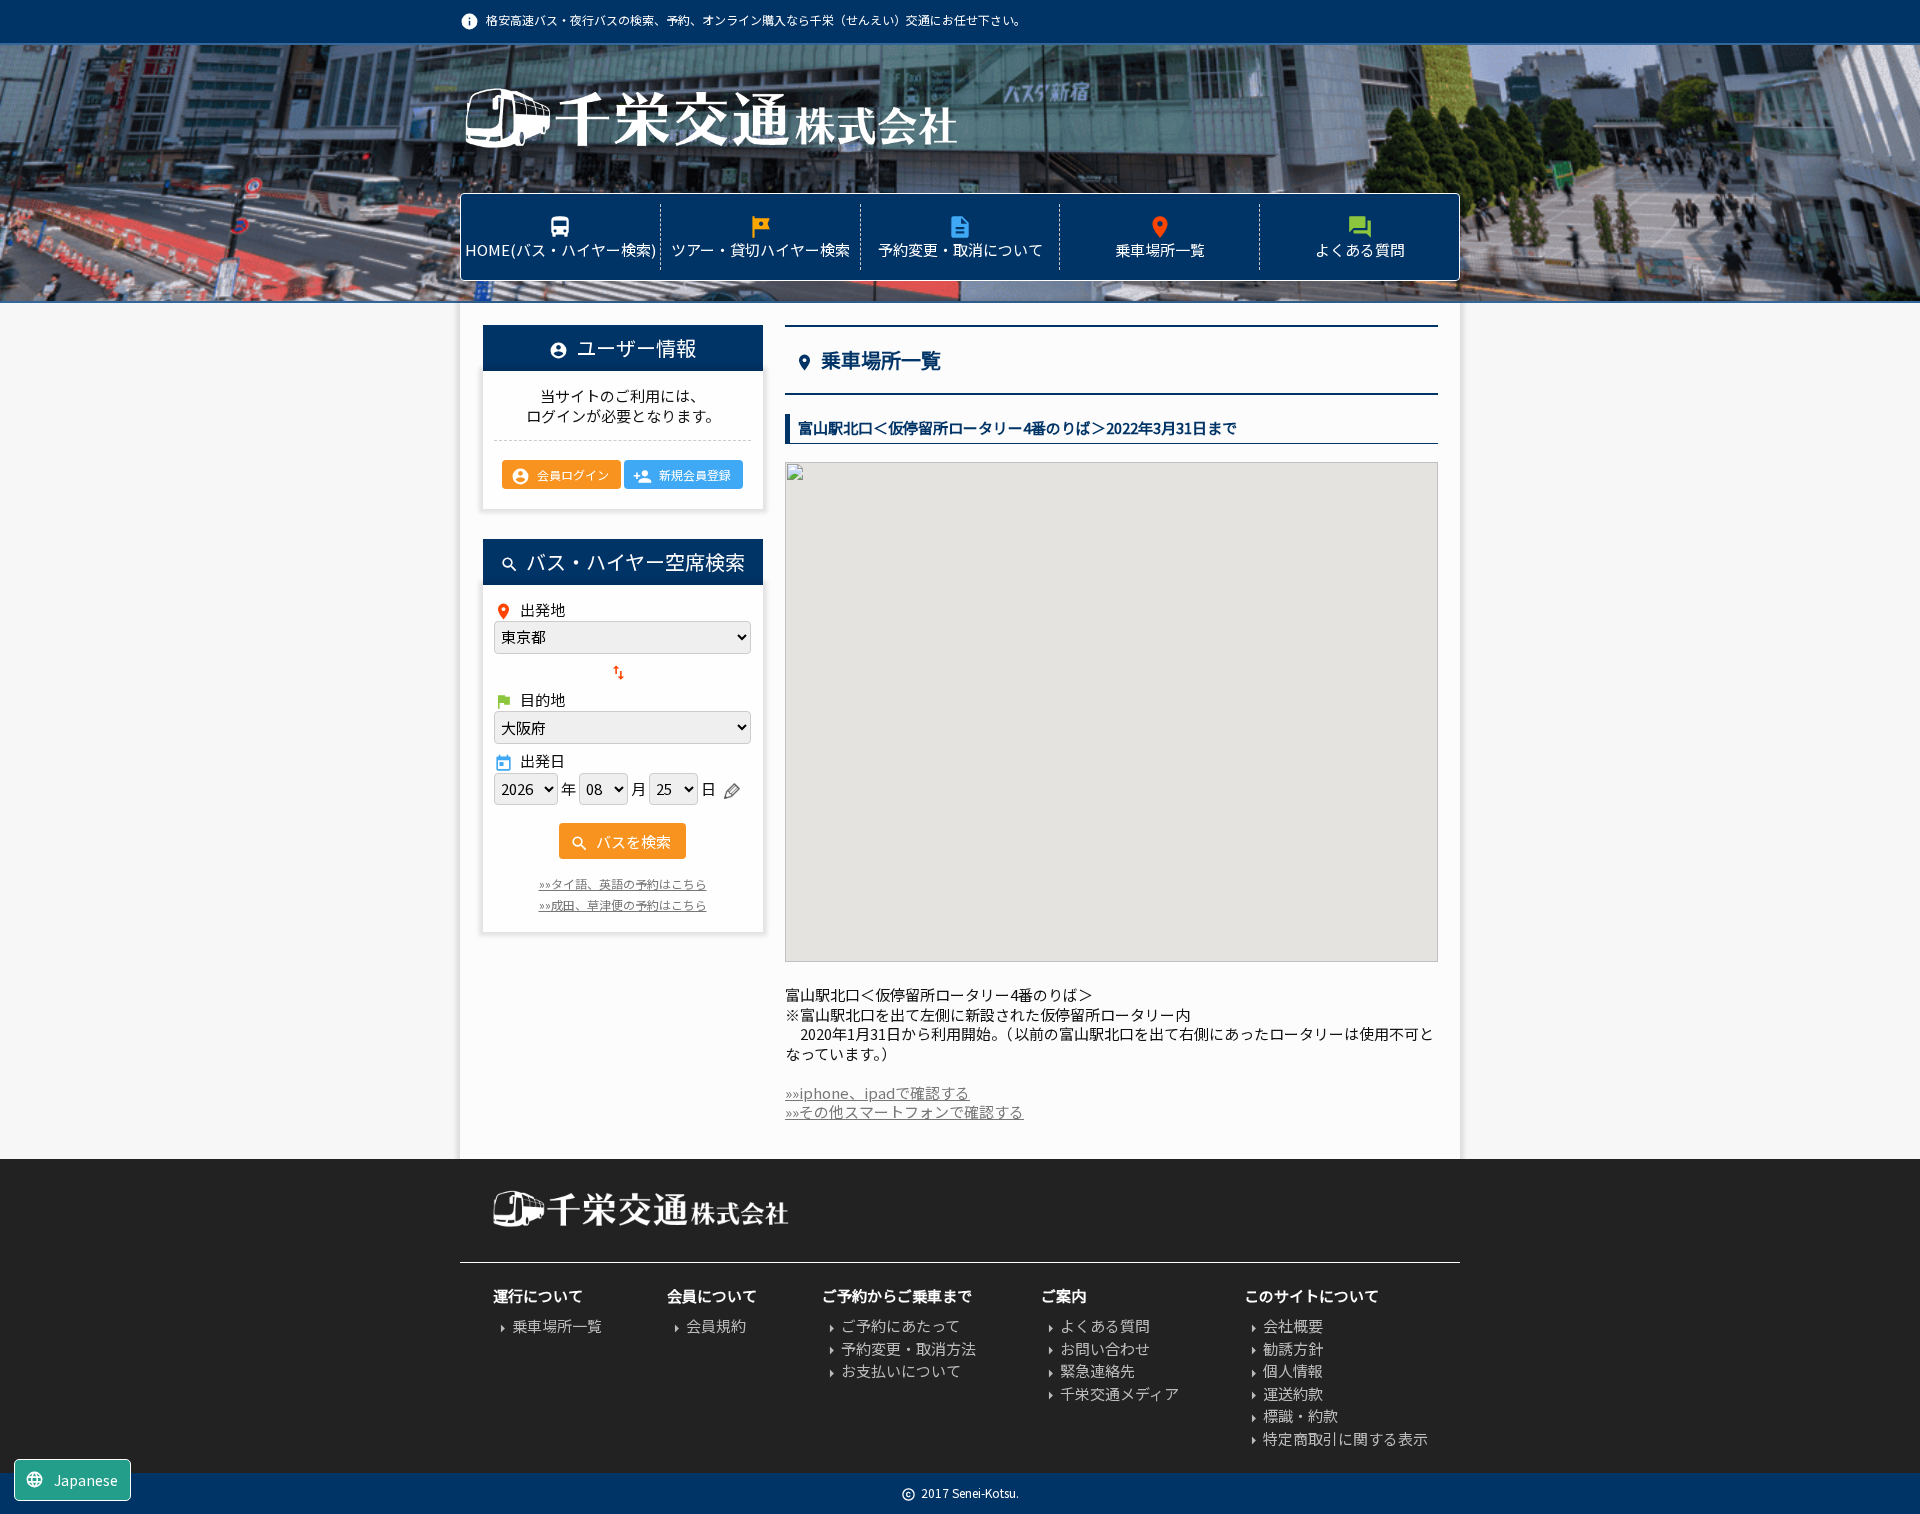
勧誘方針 (1283, 1348)
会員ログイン (560, 476)
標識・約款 (1291, 1415)
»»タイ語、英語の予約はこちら (623, 883)
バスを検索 (620, 842)
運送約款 (1283, 1393)
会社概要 (1283, 1325)
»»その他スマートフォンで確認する (904, 1111)
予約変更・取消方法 (899, 1348)
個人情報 (1283, 1370)
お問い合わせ (1095, 1348)
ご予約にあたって (891, 1325)
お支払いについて (891, 1370)
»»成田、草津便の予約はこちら (623, 904)
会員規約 (706, 1325)
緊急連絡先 (1088, 1370)
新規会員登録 (682, 476)
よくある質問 (1095, 1325)
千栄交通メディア (1110, 1393)
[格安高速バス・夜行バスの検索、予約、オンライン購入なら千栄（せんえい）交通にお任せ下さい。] (710, 143)
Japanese (71, 1480)
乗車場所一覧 (547, 1325)
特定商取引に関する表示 (1336, 1438)
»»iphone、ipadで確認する (877, 1092)
